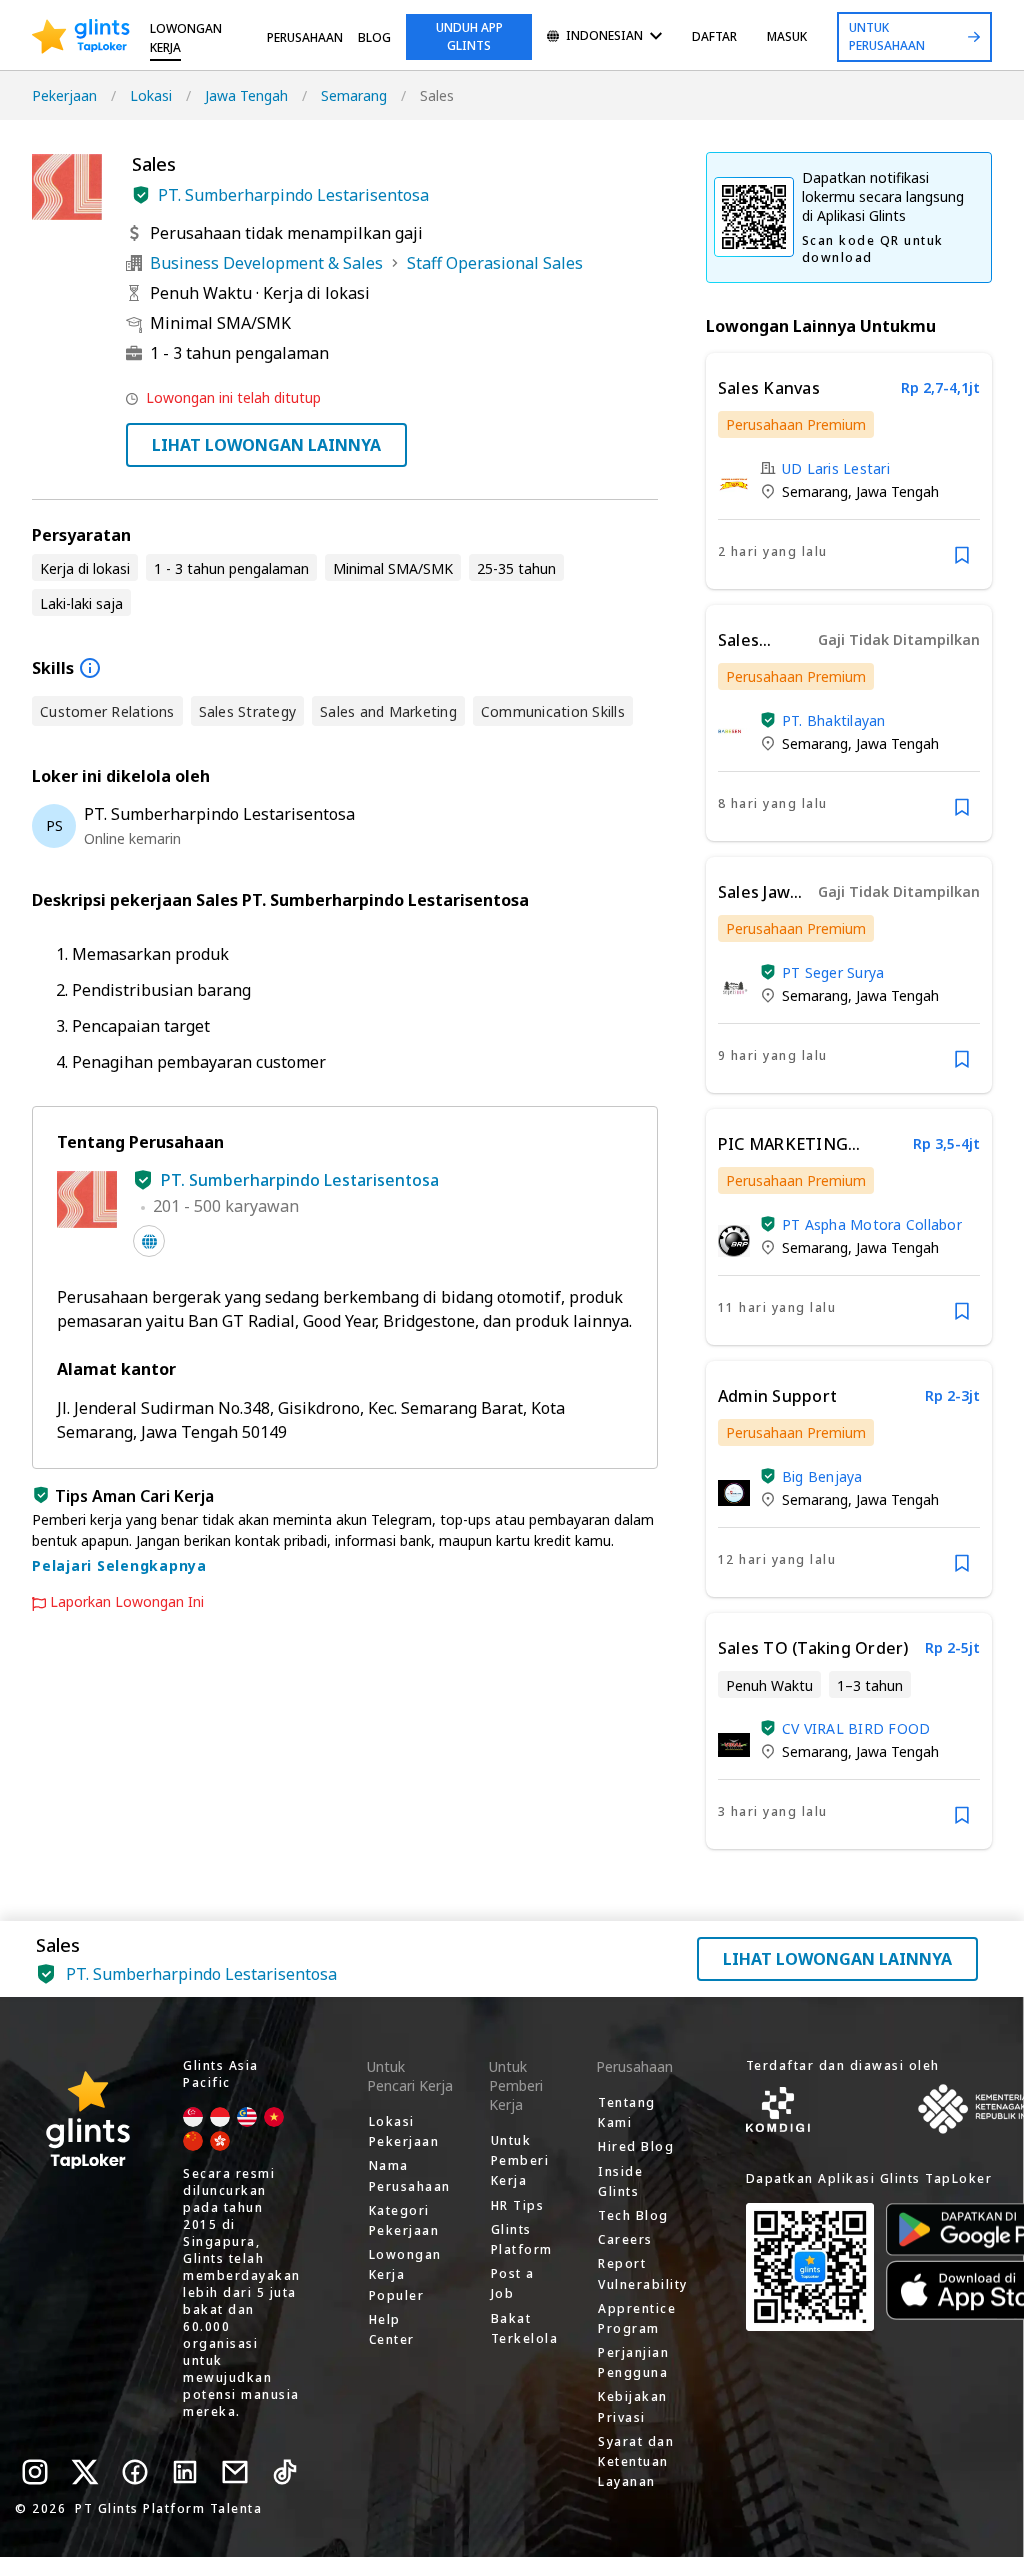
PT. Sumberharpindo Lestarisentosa (293, 195)
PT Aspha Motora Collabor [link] (872, 1224)
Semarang (354, 95)
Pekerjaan (64, 95)
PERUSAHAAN (305, 37)
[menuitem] (604, 37)
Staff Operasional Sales (495, 263)
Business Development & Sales (266, 263)
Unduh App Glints (469, 36)
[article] (849, 471)
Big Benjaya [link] (822, 1476)
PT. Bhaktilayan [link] (834, 720)
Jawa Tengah (246, 95)
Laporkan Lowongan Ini (127, 1602)
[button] (141, 195)
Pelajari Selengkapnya (119, 1565)
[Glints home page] (81, 37)
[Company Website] (149, 1241)
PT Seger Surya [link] (833, 972)
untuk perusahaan (887, 36)
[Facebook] (135, 2472)
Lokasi (151, 95)
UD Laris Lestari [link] (836, 468)
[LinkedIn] (185, 2472)
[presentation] (81, 37)
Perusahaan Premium (796, 424)
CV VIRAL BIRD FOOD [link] (856, 1728)
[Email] (235, 2472)
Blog (374, 37)
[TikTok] (285, 2472)
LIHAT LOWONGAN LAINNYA (266, 445)
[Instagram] (35, 2472)
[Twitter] (85, 2472)
